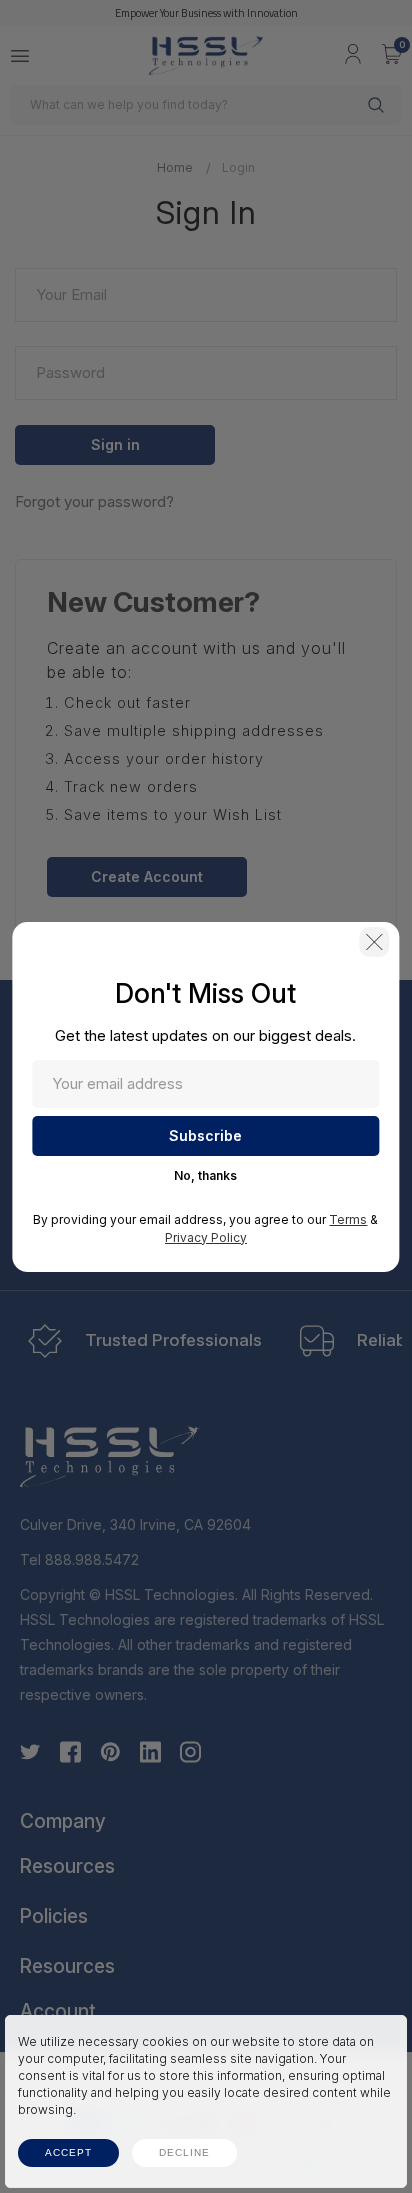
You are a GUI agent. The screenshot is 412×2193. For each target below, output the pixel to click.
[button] (375, 942)
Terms (348, 1219)
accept (68, 2152)
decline (184, 2152)
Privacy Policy (206, 1237)
